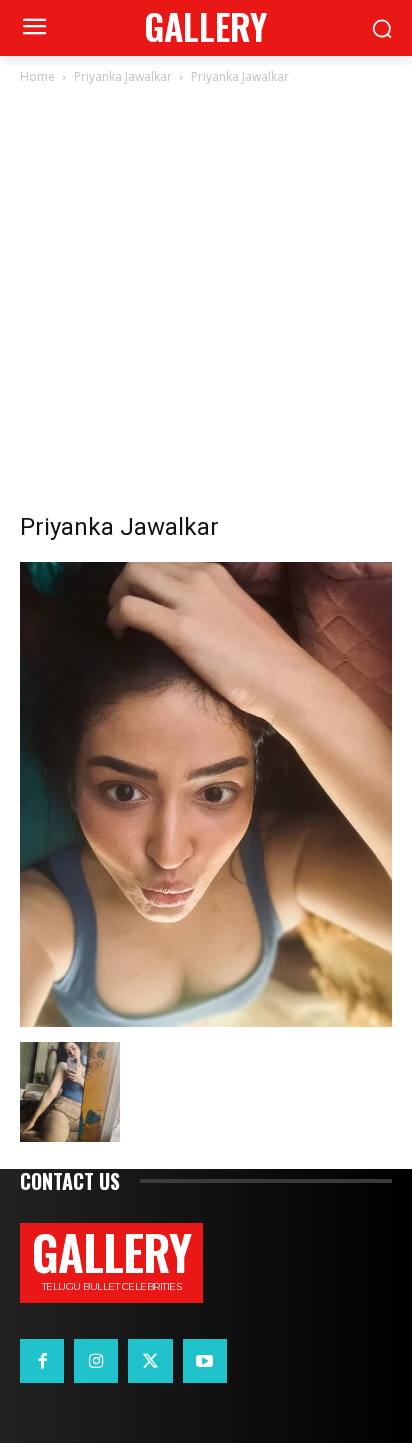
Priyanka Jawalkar (123, 76)
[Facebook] (42, 1361)
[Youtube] (205, 1361)
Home (37, 76)
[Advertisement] (206, 304)
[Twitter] (150, 1361)
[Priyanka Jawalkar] (206, 1021)
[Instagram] (96, 1361)
